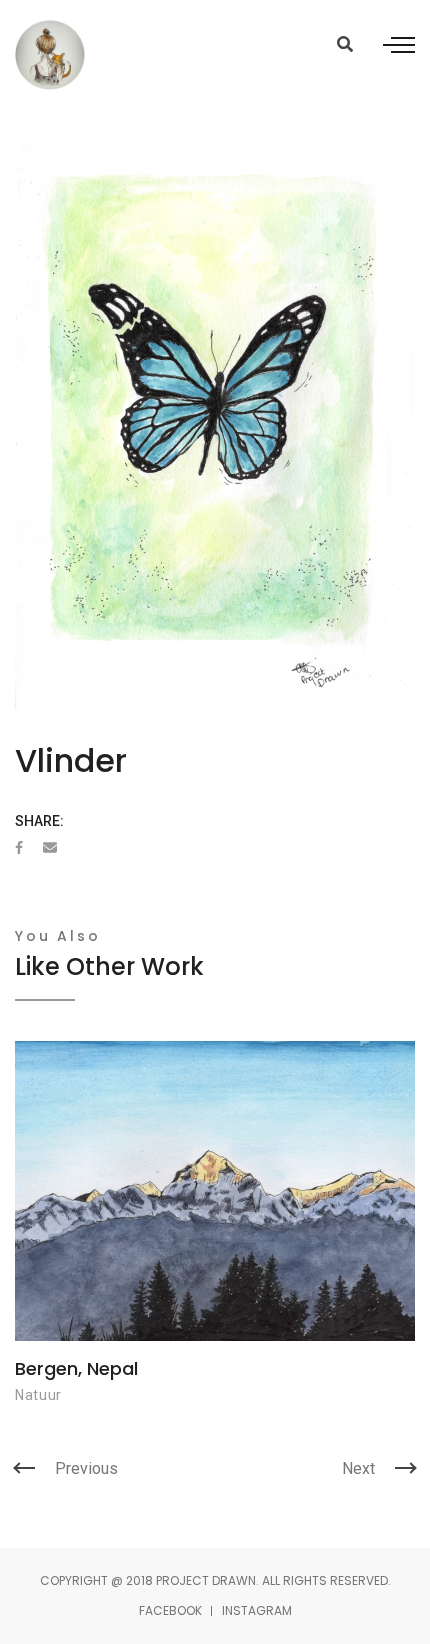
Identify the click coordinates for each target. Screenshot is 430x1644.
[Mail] (50, 848)
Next (395, 1225)
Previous (35, 1225)
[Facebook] (19, 848)
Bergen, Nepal (76, 1368)
